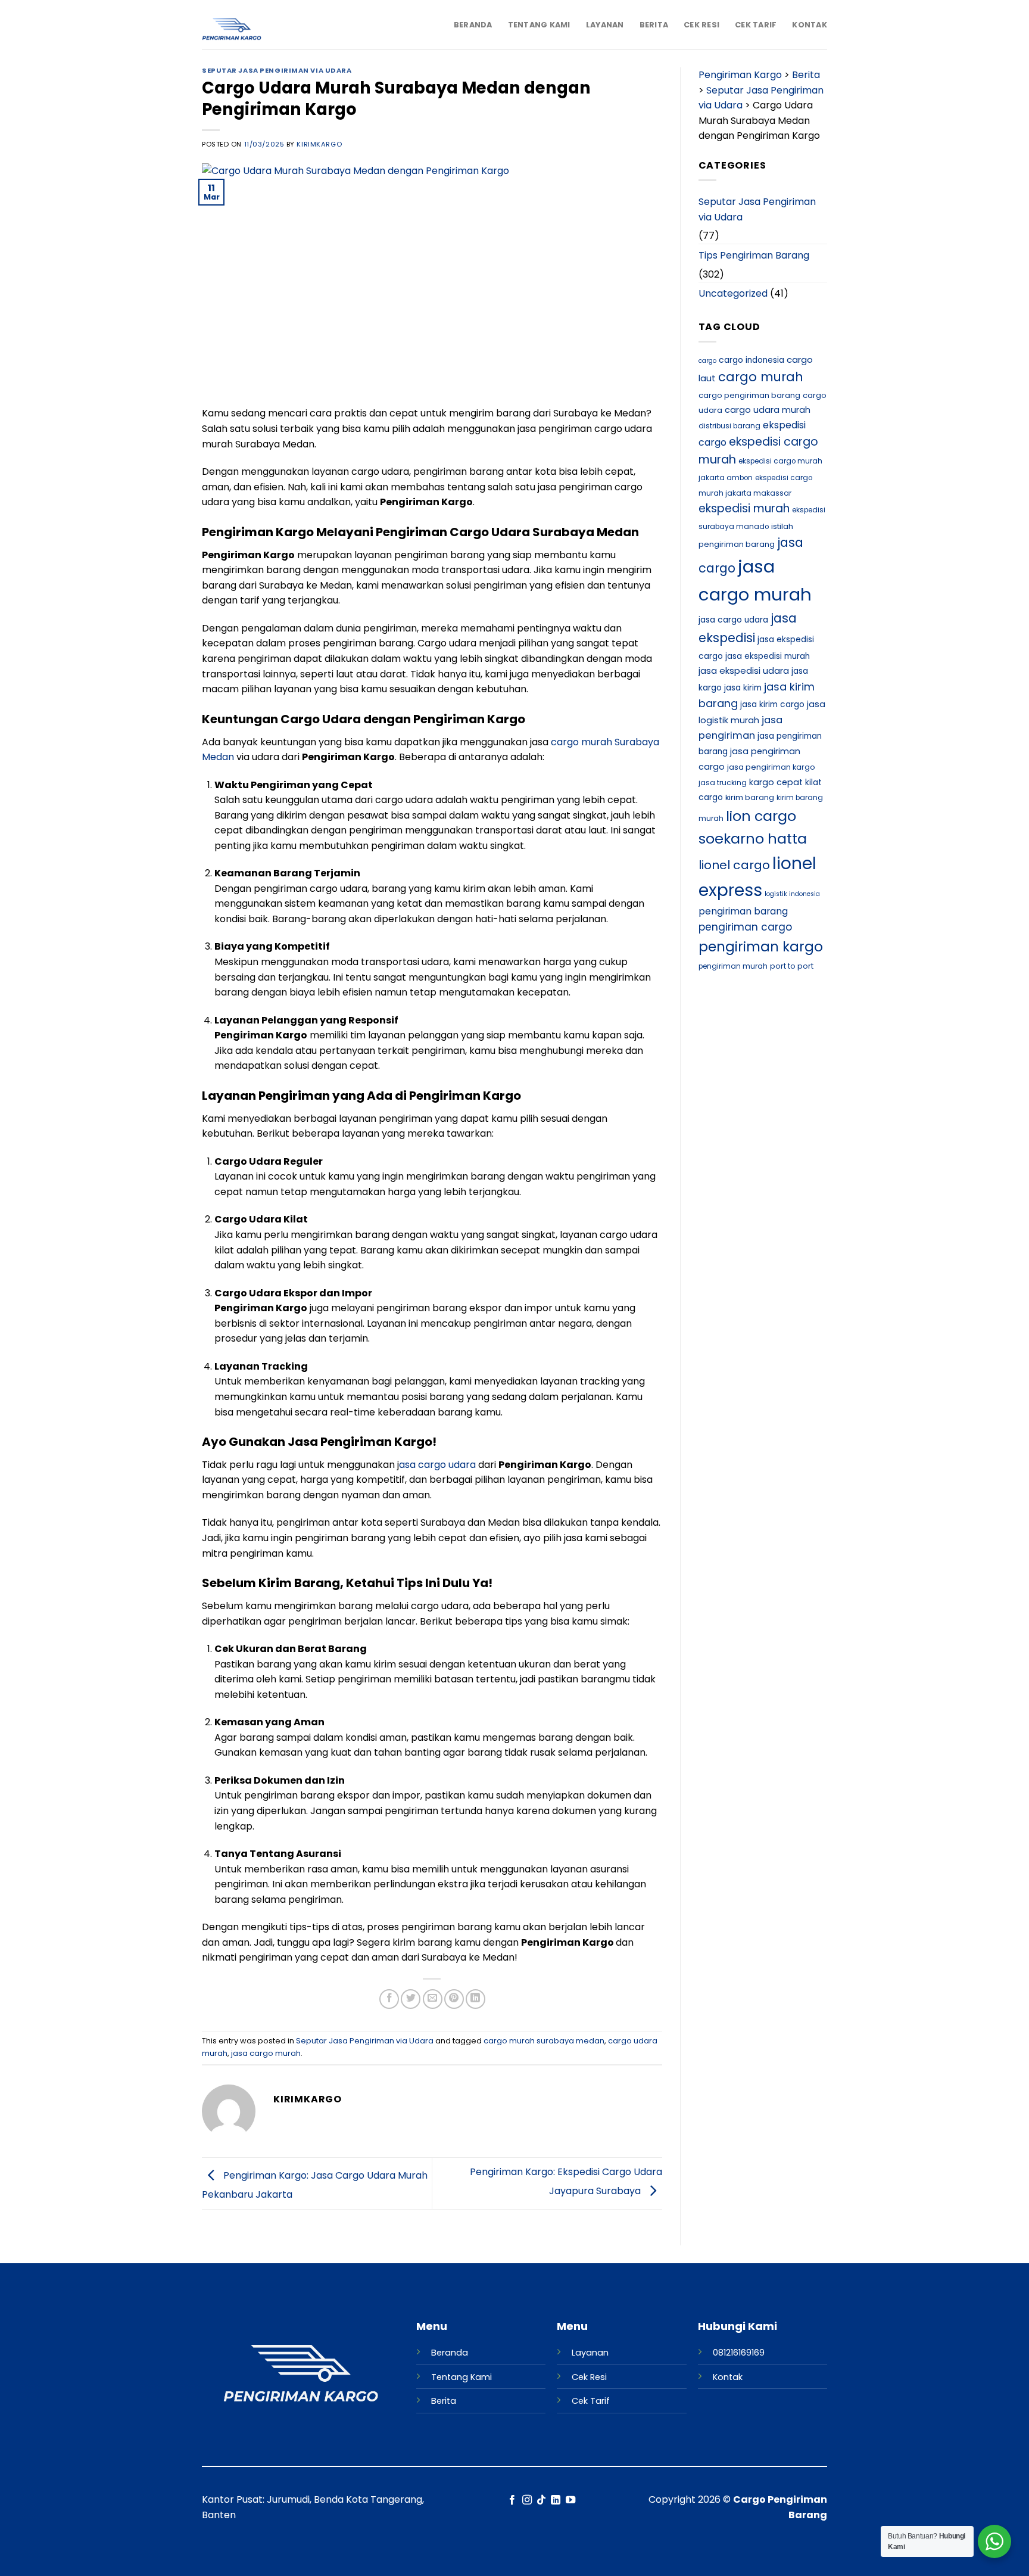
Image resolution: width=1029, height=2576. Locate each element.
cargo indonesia (752, 360)
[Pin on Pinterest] (454, 1999)
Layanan (605, 25)
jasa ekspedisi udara (744, 671)
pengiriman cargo (745, 927)
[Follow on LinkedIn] (556, 2500)
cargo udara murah (768, 410)
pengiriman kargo (761, 947)
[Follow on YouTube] (570, 2500)
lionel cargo (734, 865)
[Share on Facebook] (389, 1999)
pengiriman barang (743, 911)
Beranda (473, 25)
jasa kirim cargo (772, 704)
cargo (707, 361)
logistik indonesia (792, 894)
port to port (792, 966)
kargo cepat (776, 782)
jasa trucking (723, 783)
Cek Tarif (756, 25)
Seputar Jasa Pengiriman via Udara (277, 70)
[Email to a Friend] (433, 1999)
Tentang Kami (539, 25)
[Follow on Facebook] (512, 2500)
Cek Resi (701, 25)
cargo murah (761, 377)
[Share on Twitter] (411, 1999)
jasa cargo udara (733, 620)
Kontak (810, 25)
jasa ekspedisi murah (768, 656)
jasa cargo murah (266, 2053)
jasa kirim (743, 688)
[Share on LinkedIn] (475, 1999)
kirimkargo (319, 144)
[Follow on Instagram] (526, 2500)
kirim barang (750, 797)
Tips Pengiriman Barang (754, 255)
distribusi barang (729, 426)
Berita (654, 25)
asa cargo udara (437, 1465)
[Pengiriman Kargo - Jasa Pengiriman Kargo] (261, 30)
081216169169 (739, 2353)
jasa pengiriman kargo (771, 767)
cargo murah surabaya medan (544, 2041)
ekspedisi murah (744, 508)
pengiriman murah (733, 966)
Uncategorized (733, 293)
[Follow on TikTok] (541, 2500)
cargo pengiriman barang (749, 395)
